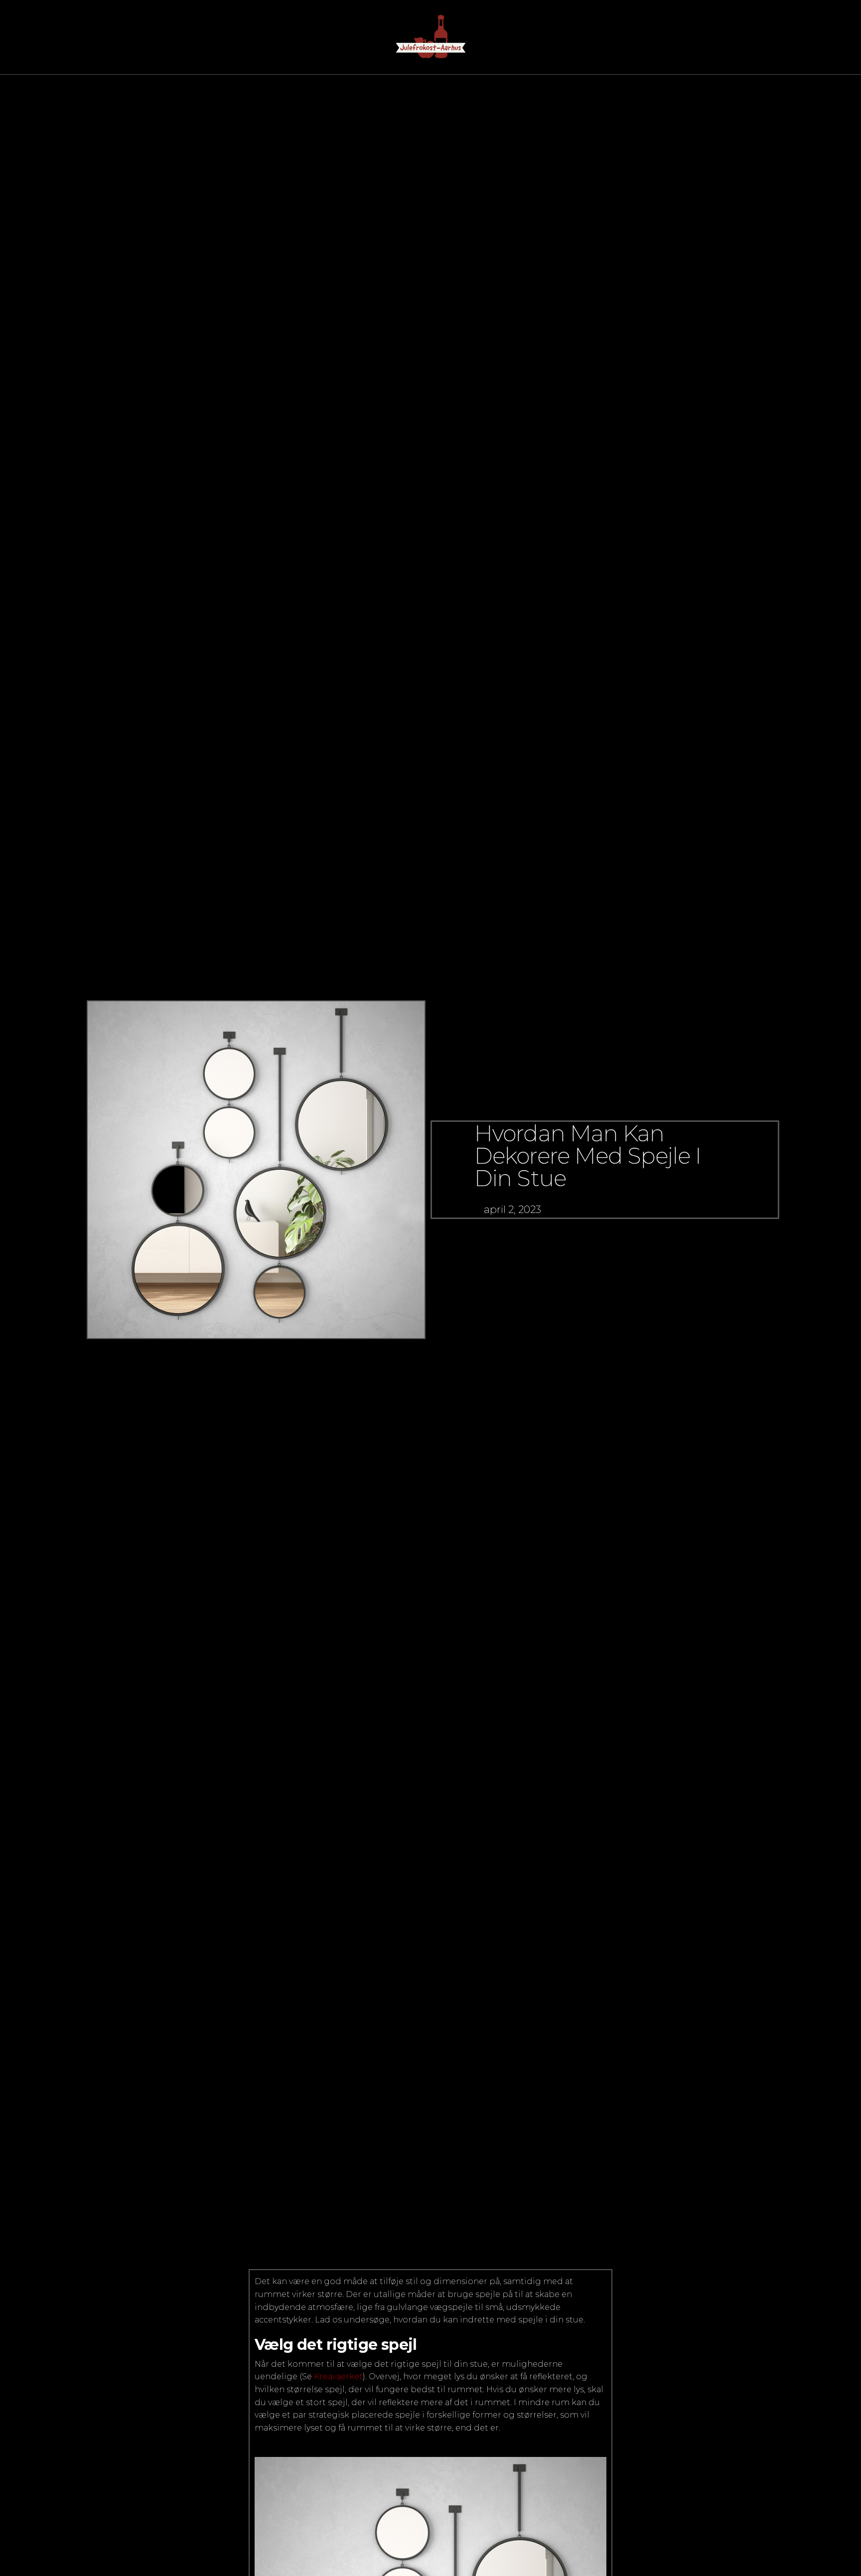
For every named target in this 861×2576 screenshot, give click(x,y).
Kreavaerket (338, 2376)
